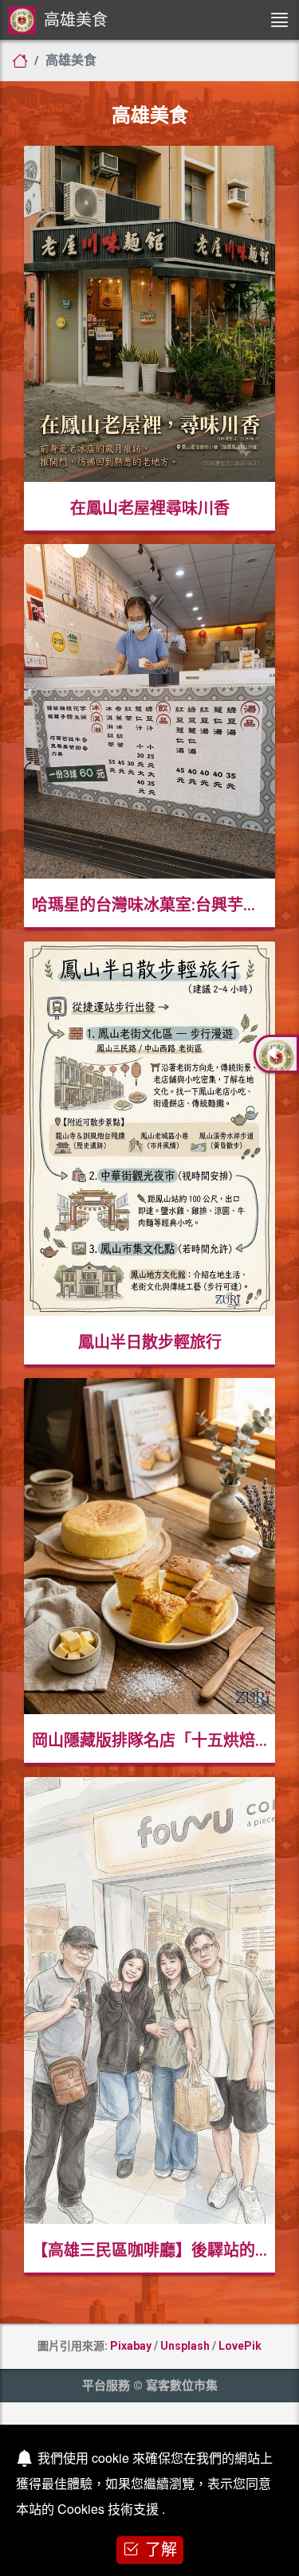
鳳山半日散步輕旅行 (150, 1342)
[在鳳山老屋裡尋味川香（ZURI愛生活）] (149, 315)
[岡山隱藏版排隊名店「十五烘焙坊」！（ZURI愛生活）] (149, 1548)
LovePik (240, 2346)
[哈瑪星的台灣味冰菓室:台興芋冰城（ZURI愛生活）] (149, 713)
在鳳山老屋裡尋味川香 (150, 508)
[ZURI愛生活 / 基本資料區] (276, 1054)
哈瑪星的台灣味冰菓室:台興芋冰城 (153, 905)
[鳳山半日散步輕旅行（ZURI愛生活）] (149, 1130)
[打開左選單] (279, 20)
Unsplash (185, 2346)
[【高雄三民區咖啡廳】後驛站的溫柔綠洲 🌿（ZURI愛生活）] (149, 2002)
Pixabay (131, 2346)
